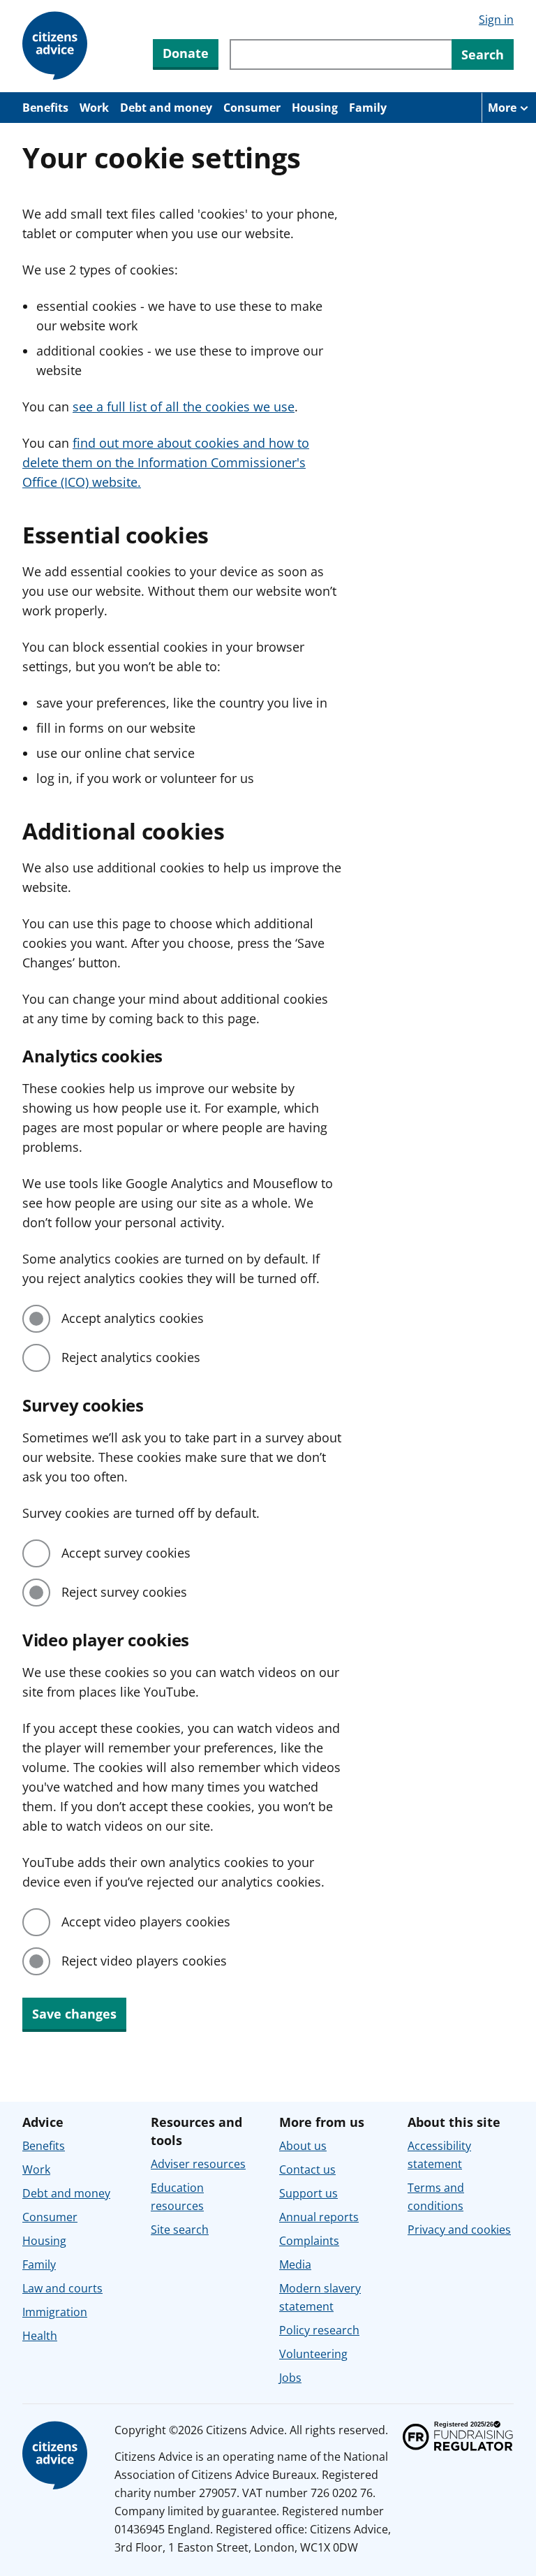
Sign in (496, 20)
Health (40, 2336)
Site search (180, 2230)
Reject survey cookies (124, 1592)
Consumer (252, 108)
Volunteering (313, 2354)
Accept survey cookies (126, 1553)
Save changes (74, 2014)
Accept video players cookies (146, 1922)
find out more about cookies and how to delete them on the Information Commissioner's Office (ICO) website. (166, 462)
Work (94, 108)
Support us (308, 2193)
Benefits (45, 108)
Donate (186, 53)
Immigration (55, 2312)
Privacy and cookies (459, 2230)
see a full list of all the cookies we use (184, 407)
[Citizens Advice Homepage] (57, 46)
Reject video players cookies (144, 1961)
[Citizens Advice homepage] (57, 2456)
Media (295, 2264)
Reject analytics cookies (131, 1357)
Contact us (307, 2169)
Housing (315, 108)
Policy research (319, 2330)
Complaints (309, 2241)
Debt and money (166, 108)
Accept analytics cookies (133, 1318)
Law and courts (62, 2288)
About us (303, 2146)
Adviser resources (198, 2164)
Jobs (290, 2378)
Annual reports (319, 2217)
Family (368, 108)
